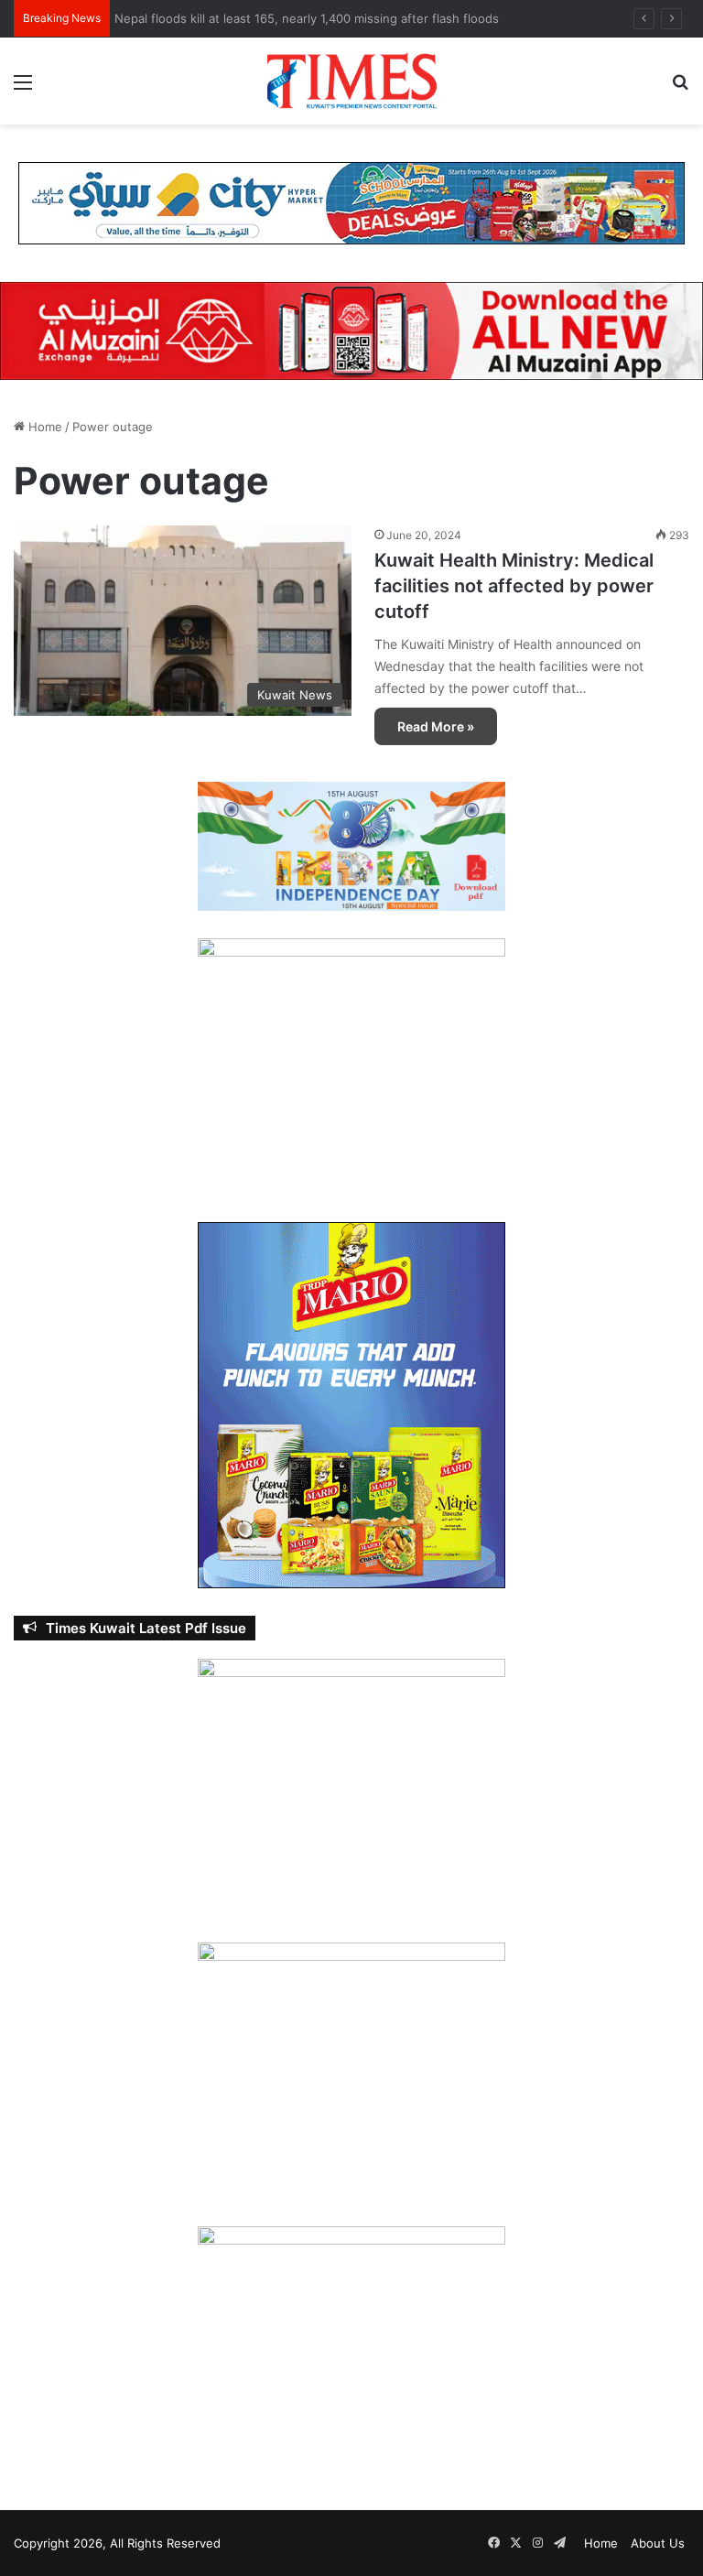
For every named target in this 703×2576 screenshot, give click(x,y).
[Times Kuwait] (351, 81)
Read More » (436, 726)
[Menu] (23, 88)
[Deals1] (351, 202)
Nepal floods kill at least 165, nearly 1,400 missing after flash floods (311, 18)
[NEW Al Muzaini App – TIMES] (351, 330)
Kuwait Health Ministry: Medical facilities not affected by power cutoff (514, 586)
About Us (658, 2543)
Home (43, 427)
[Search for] (680, 88)
